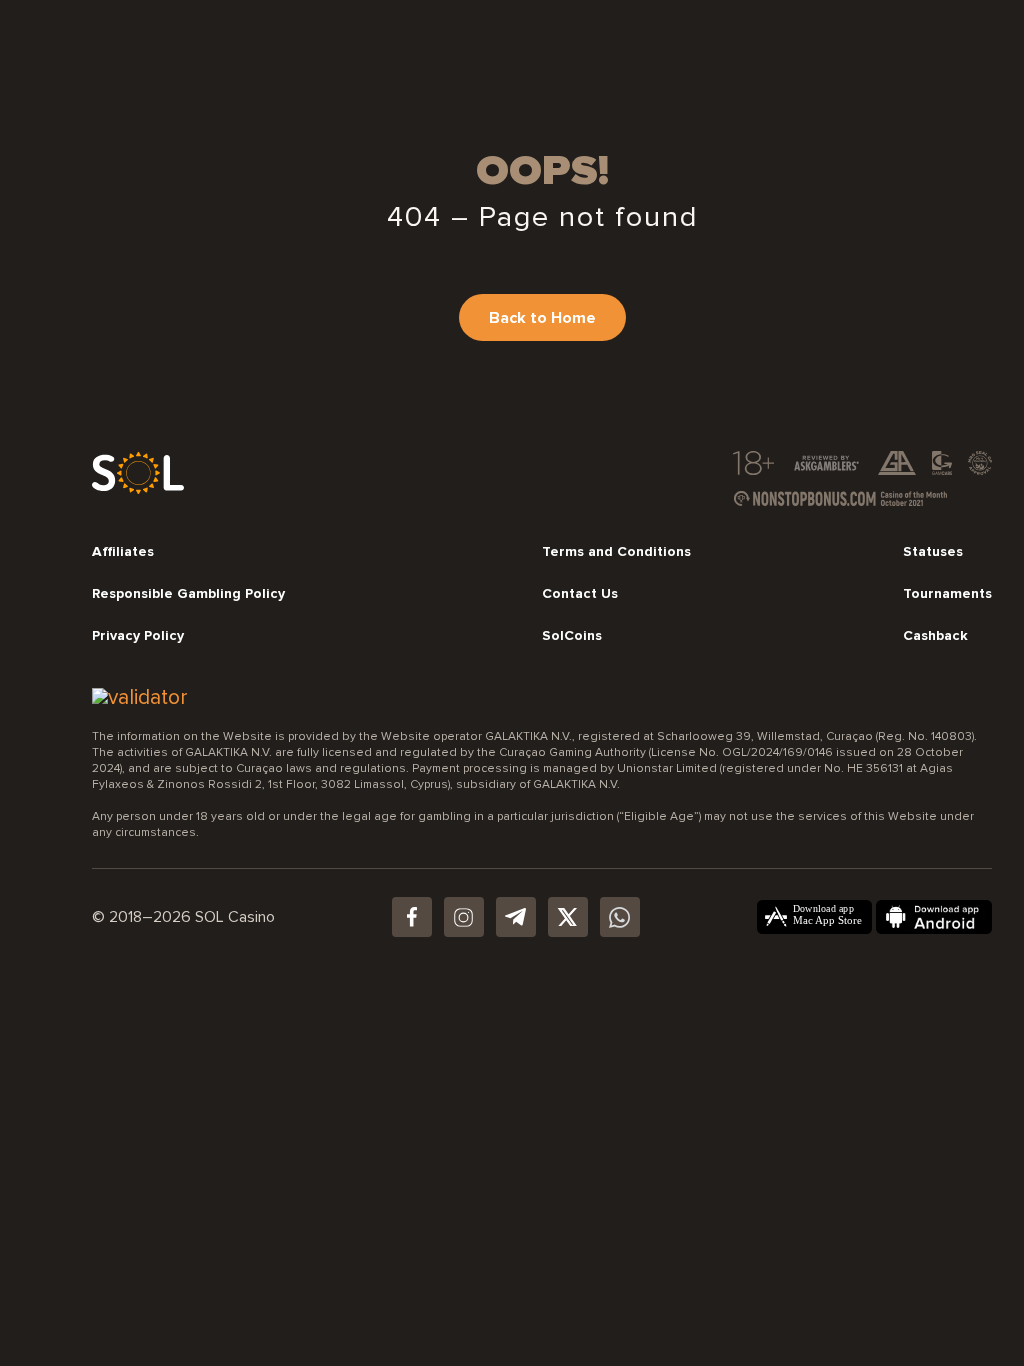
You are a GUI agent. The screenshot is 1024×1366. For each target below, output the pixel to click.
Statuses (933, 552)
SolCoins (572, 636)
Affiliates (123, 552)
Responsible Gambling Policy (188, 594)
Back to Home (542, 318)
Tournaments (947, 594)
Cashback (935, 636)
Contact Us (580, 594)
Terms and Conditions (616, 552)
